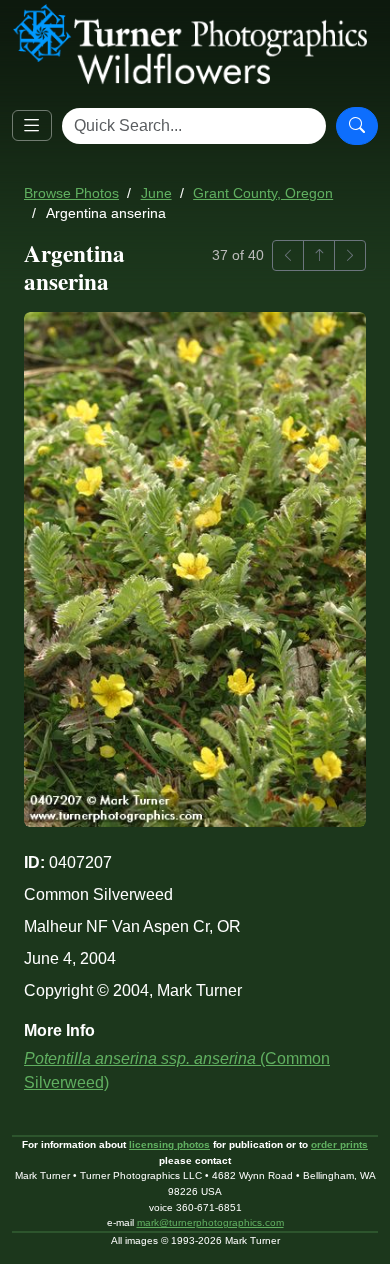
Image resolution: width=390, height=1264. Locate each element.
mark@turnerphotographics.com (210, 1222)
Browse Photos (71, 193)
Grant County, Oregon (263, 193)
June (156, 193)
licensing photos (169, 1144)
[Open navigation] (32, 126)
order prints (339, 1144)
